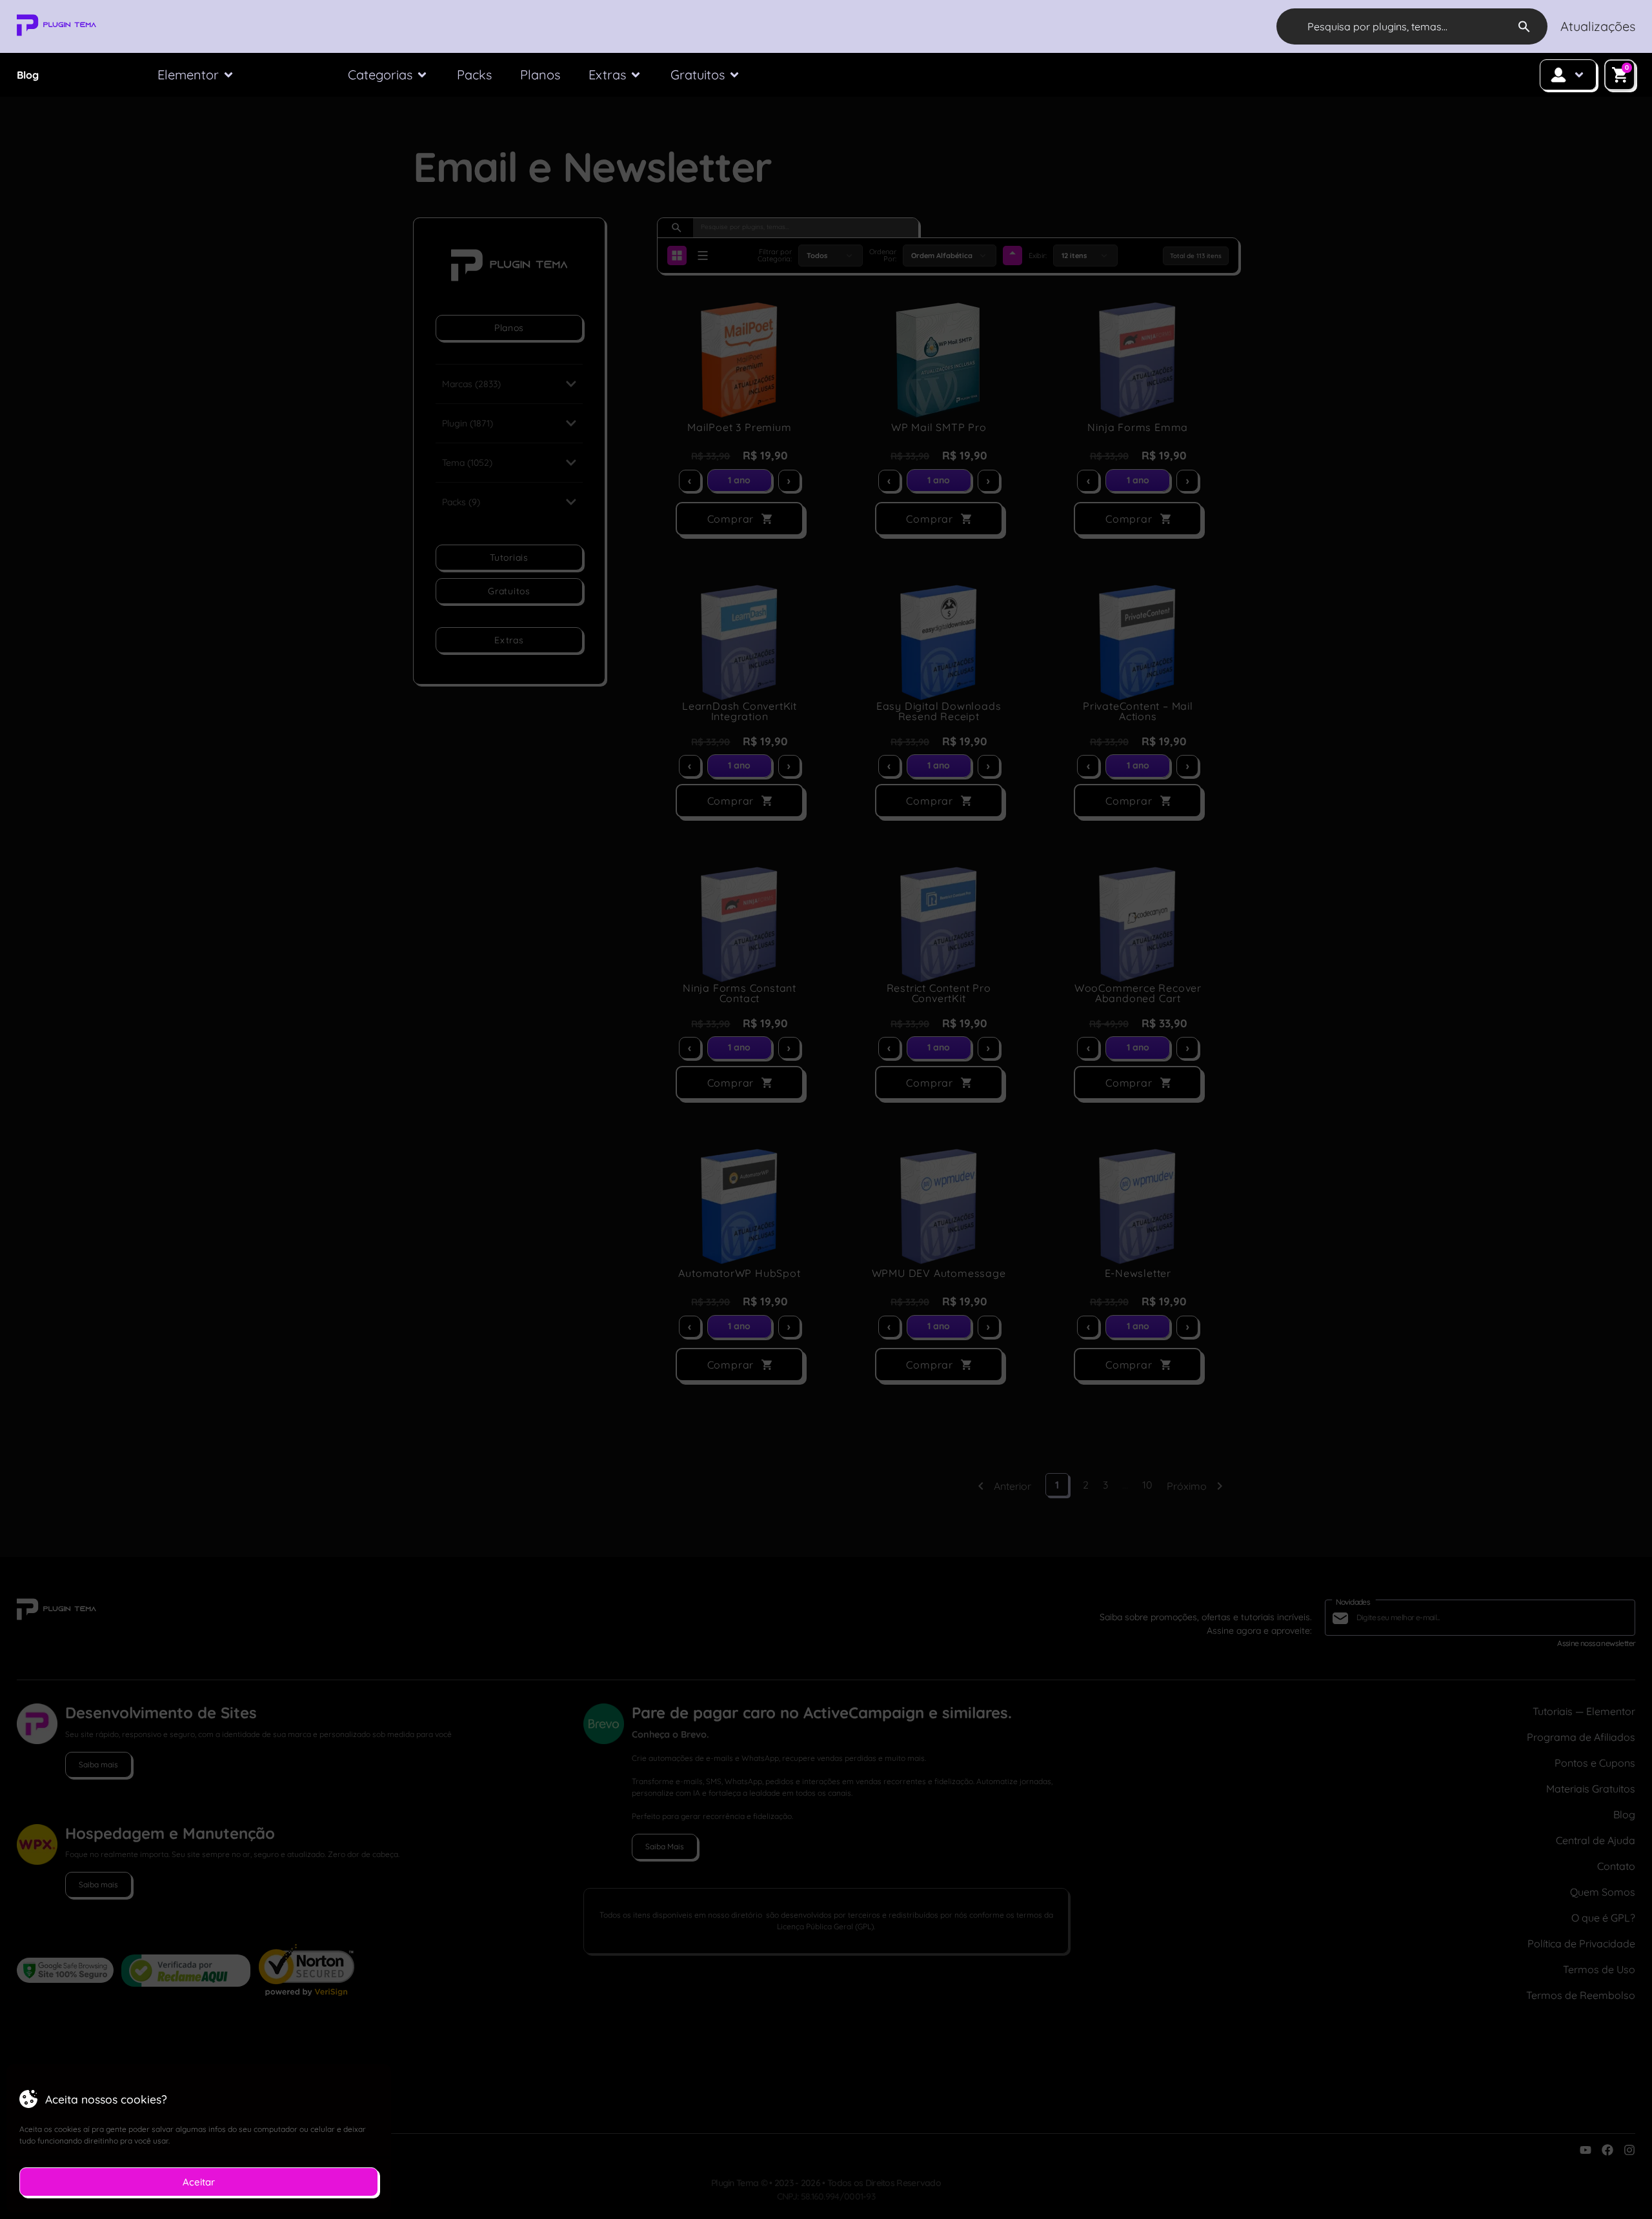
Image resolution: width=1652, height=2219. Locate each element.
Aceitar (199, 2182)
